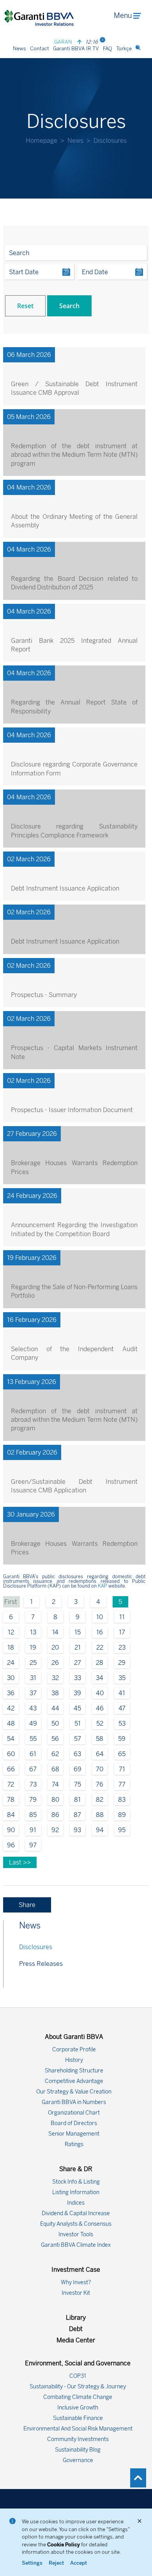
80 (55, 1800)
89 (122, 1815)
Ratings (74, 2144)
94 (100, 1830)
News (19, 49)
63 (77, 1754)
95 (122, 1830)
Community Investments (78, 2439)
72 (11, 1784)
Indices (76, 2203)
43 (33, 1708)
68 (55, 1769)
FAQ (108, 49)
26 (55, 1663)
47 (122, 1708)
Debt (76, 2329)
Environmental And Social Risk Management (78, 2429)
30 (11, 1678)
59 (122, 1739)
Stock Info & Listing (76, 2182)
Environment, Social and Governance (78, 2363)
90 (11, 1830)
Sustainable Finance (78, 2418)
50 (55, 1724)
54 (11, 1739)
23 (122, 1647)
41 (122, 1693)
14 (55, 1632)
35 (122, 1678)
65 (122, 1754)
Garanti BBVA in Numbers (74, 2102)
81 (77, 1800)
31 (33, 1678)
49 (33, 1724)
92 (55, 1830)
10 (100, 1617)
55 (33, 1739)
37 (33, 1693)
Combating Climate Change (78, 2397)
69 (78, 1769)
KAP (103, 1586)
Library (76, 2318)
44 (55, 1708)
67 (33, 1769)
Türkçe (124, 49)
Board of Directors (74, 2123)
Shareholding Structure (74, 2071)
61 (33, 1754)
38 (55, 1693)
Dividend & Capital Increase (76, 2213)
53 (122, 1724)
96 (11, 1845)
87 (77, 1815)
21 (78, 1647)
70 (100, 1769)
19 (33, 1647)
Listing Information (76, 2192)
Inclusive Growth (78, 2408)
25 (33, 1663)
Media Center (76, 2340)
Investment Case (76, 2270)
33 (78, 1678)
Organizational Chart (74, 2113)
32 (55, 1678)
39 (77, 1693)
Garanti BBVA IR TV (76, 49)
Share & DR (76, 2169)
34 (100, 1678)
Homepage (42, 141)
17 (122, 1632)
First (11, 1602)
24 (11, 1663)
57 (78, 1739)
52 (100, 1724)
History (74, 2060)
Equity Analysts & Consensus (76, 2224)
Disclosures (36, 1947)
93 (77, 1830)
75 (78, 1784)
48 (11, 1724)
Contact (40, 49)
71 (122, 1769)
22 (100, 1647)
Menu (123, 16)
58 (100, 1739)
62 (55, 1754)
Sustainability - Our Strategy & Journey (78, 2387)
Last (16, 1862)
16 (100, 1632)
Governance (78, 2460)
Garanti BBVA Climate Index (76, 2245)
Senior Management (74, 2134)
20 (55, 1647)
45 (77, 1708)
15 (78, 1632)
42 (11, 1708)
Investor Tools (76, 2234)
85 (33, 1815)
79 (33, 1800)
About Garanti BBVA (74, 2037)
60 (11, 1754)
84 (11, 1815)
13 (33, 1632)
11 (122, 1617)
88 (100, 1815)
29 (122, 1663)
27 (78, 1663)
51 (78, 1724)
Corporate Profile (74, 2050)
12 (11, 1632)
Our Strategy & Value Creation (74, 2092)
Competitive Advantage (74, 2081)
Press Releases (41, 1964)
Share (27, 1905)
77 (122, 1784)
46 (100, 1708)
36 (11, 1693)
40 (100, 1693)
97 (33, 1845)
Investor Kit (76, 2293)
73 (33, 1784)
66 (11, 1769)
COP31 (78, 2376)
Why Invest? (76, 2282)
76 (100, 1784)
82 (100, 1800)
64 (100, 1754)
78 (11, 1800)
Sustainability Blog (78, 2450)
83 (122, 1800)
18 (11, 1647)
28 (100, 1663)
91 (33, 1830)
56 (55, 1739)
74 (55, 1784)
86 (55, 1815)
